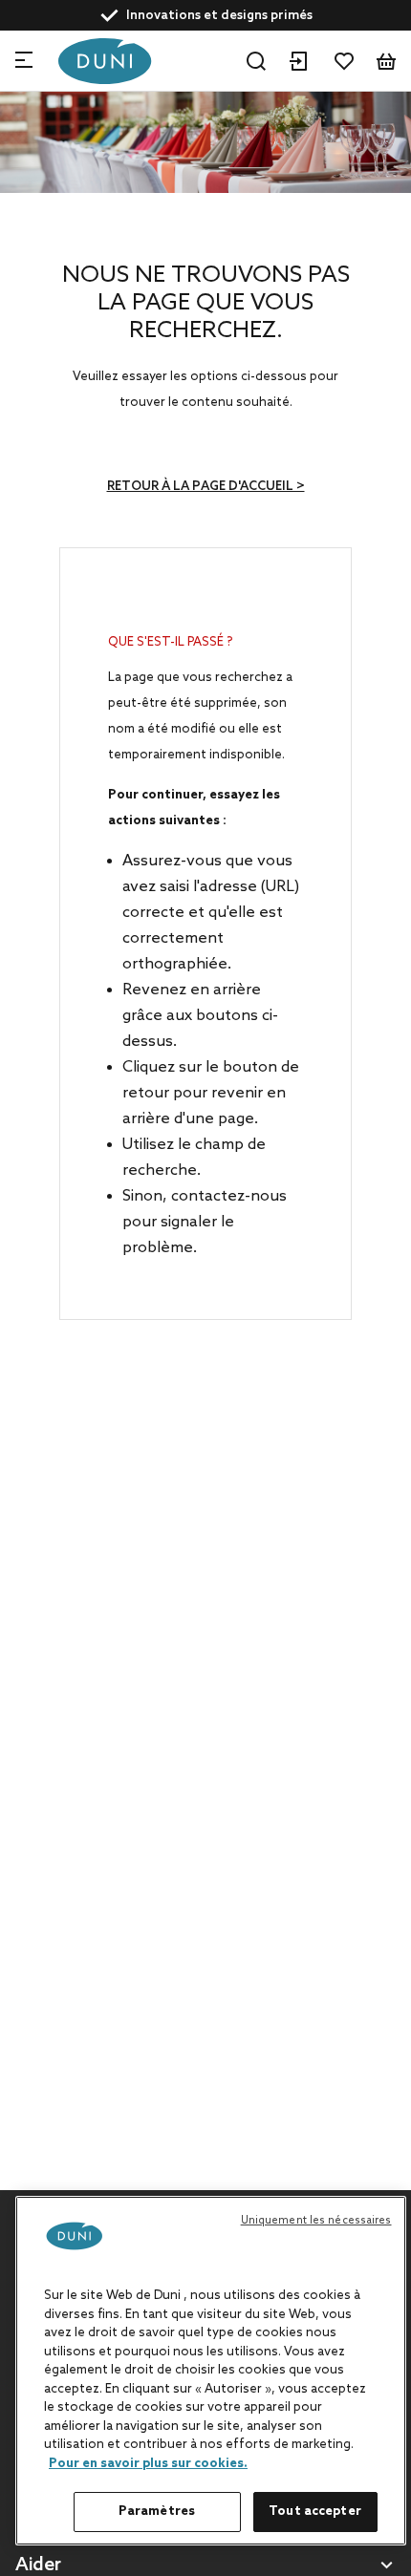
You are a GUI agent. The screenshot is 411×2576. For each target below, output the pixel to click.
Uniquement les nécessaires (316, 2221)
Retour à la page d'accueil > (206, 487)
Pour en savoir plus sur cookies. (148, 2464)
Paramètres (157, 2512)
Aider (38, 2566)
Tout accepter (315, 2512)
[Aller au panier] (386, 61)
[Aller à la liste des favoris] (344, 61)
